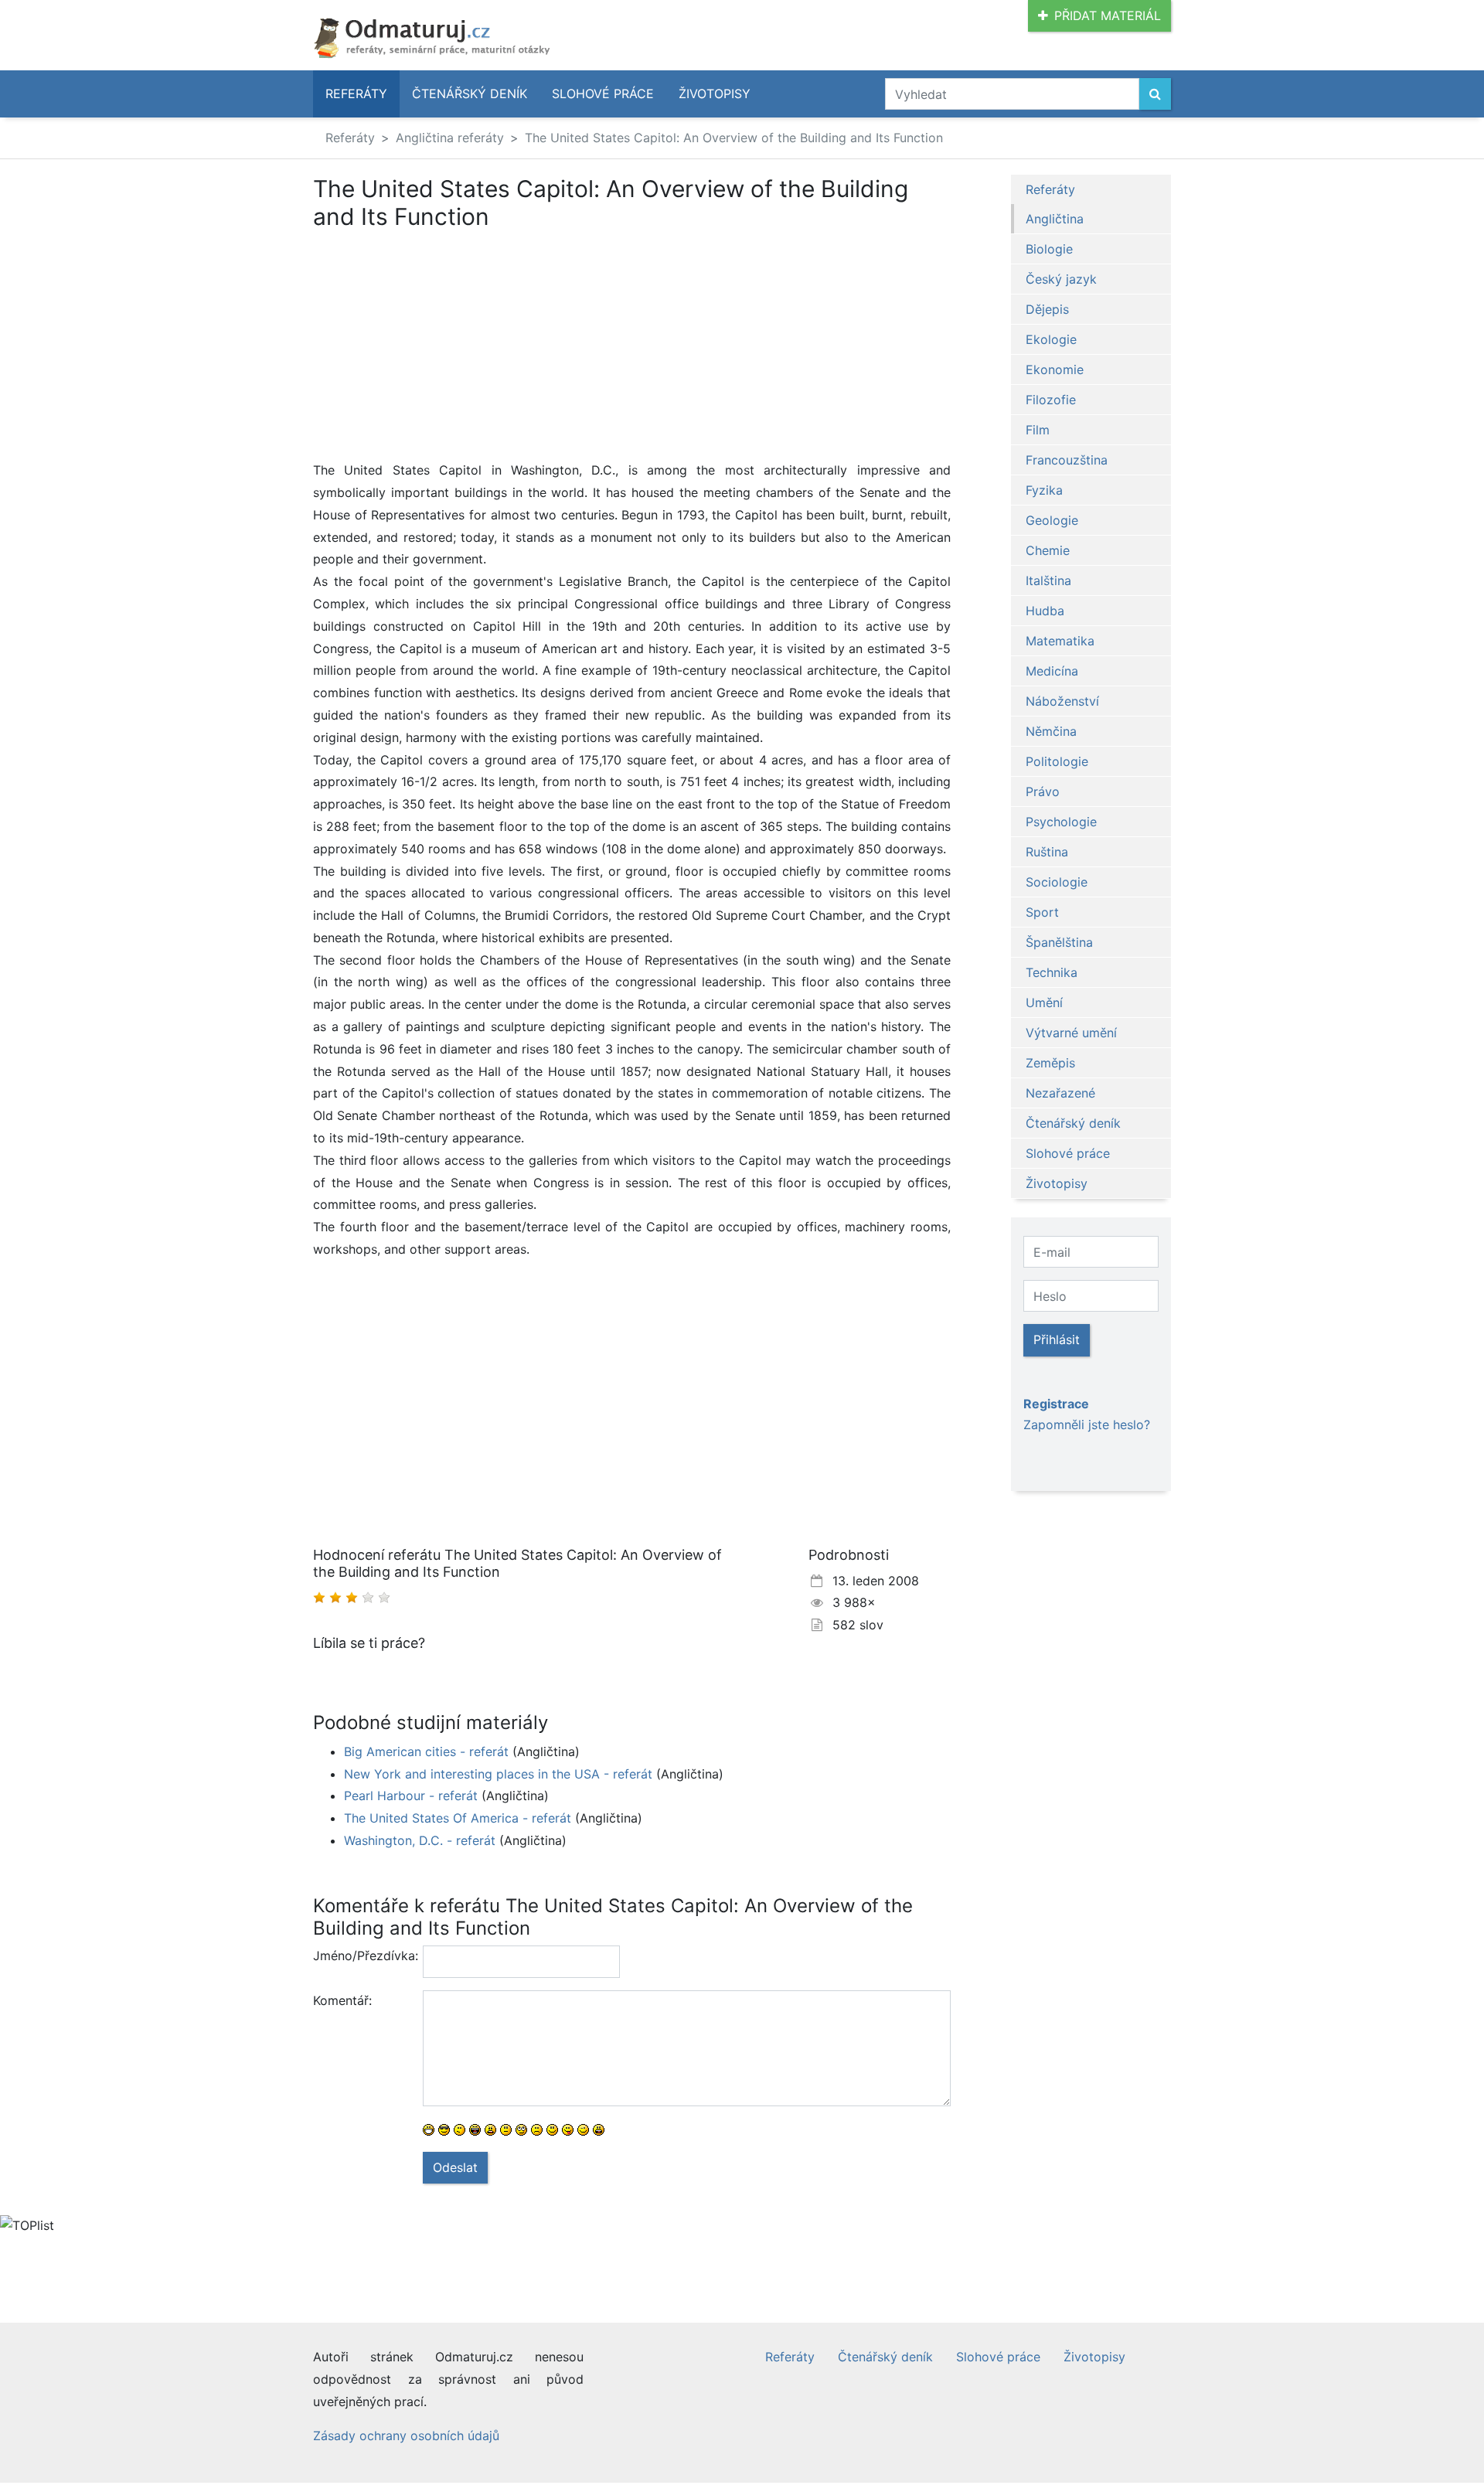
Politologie (1057, 761)
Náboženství (1062, 701)
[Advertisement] (443, 345)
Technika (1052, 972)
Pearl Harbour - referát (411, 1796)
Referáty (356, 94)
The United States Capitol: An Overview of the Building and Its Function (734, 138)
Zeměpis (1050, 1063)
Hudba (1045, 611)
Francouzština (1067, 460)
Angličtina (1055, 219)
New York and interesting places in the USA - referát (498, 1774)
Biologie (1049, 249)
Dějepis (1047, 309)
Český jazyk (1061, 279)
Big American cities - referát (426, 1751)
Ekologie (1051, 339)
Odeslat (455, 2167)
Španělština (1059, 942)
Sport (1042, 912)
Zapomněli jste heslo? (1087, 1425)
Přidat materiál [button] (1108, 15)
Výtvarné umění (1071, 1033)
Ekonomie (1055, 369)
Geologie (1052, 520)
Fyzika (1044, 490)
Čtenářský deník (470, 94)
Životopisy (715, 94)
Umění (1044, 1003)
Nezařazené (1060, 1093)
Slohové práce (603, 94)
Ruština (1047, 852)
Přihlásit (1057, 1340)
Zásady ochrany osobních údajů (406, 2436)
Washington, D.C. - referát (420, 1840)
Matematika (1060, 641)
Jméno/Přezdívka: (362, 1956)
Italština (1048, 580)
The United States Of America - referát (458, 1818)
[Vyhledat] (1155, 94)
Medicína (1052, 671)
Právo (1043, 791)
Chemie (1048, 550)
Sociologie (1057, 882)
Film (1038, 430)
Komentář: (342, 2000)
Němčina (1051, 731)
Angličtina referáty (450, 138)
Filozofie (1051, 400)
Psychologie (1061, 822)
